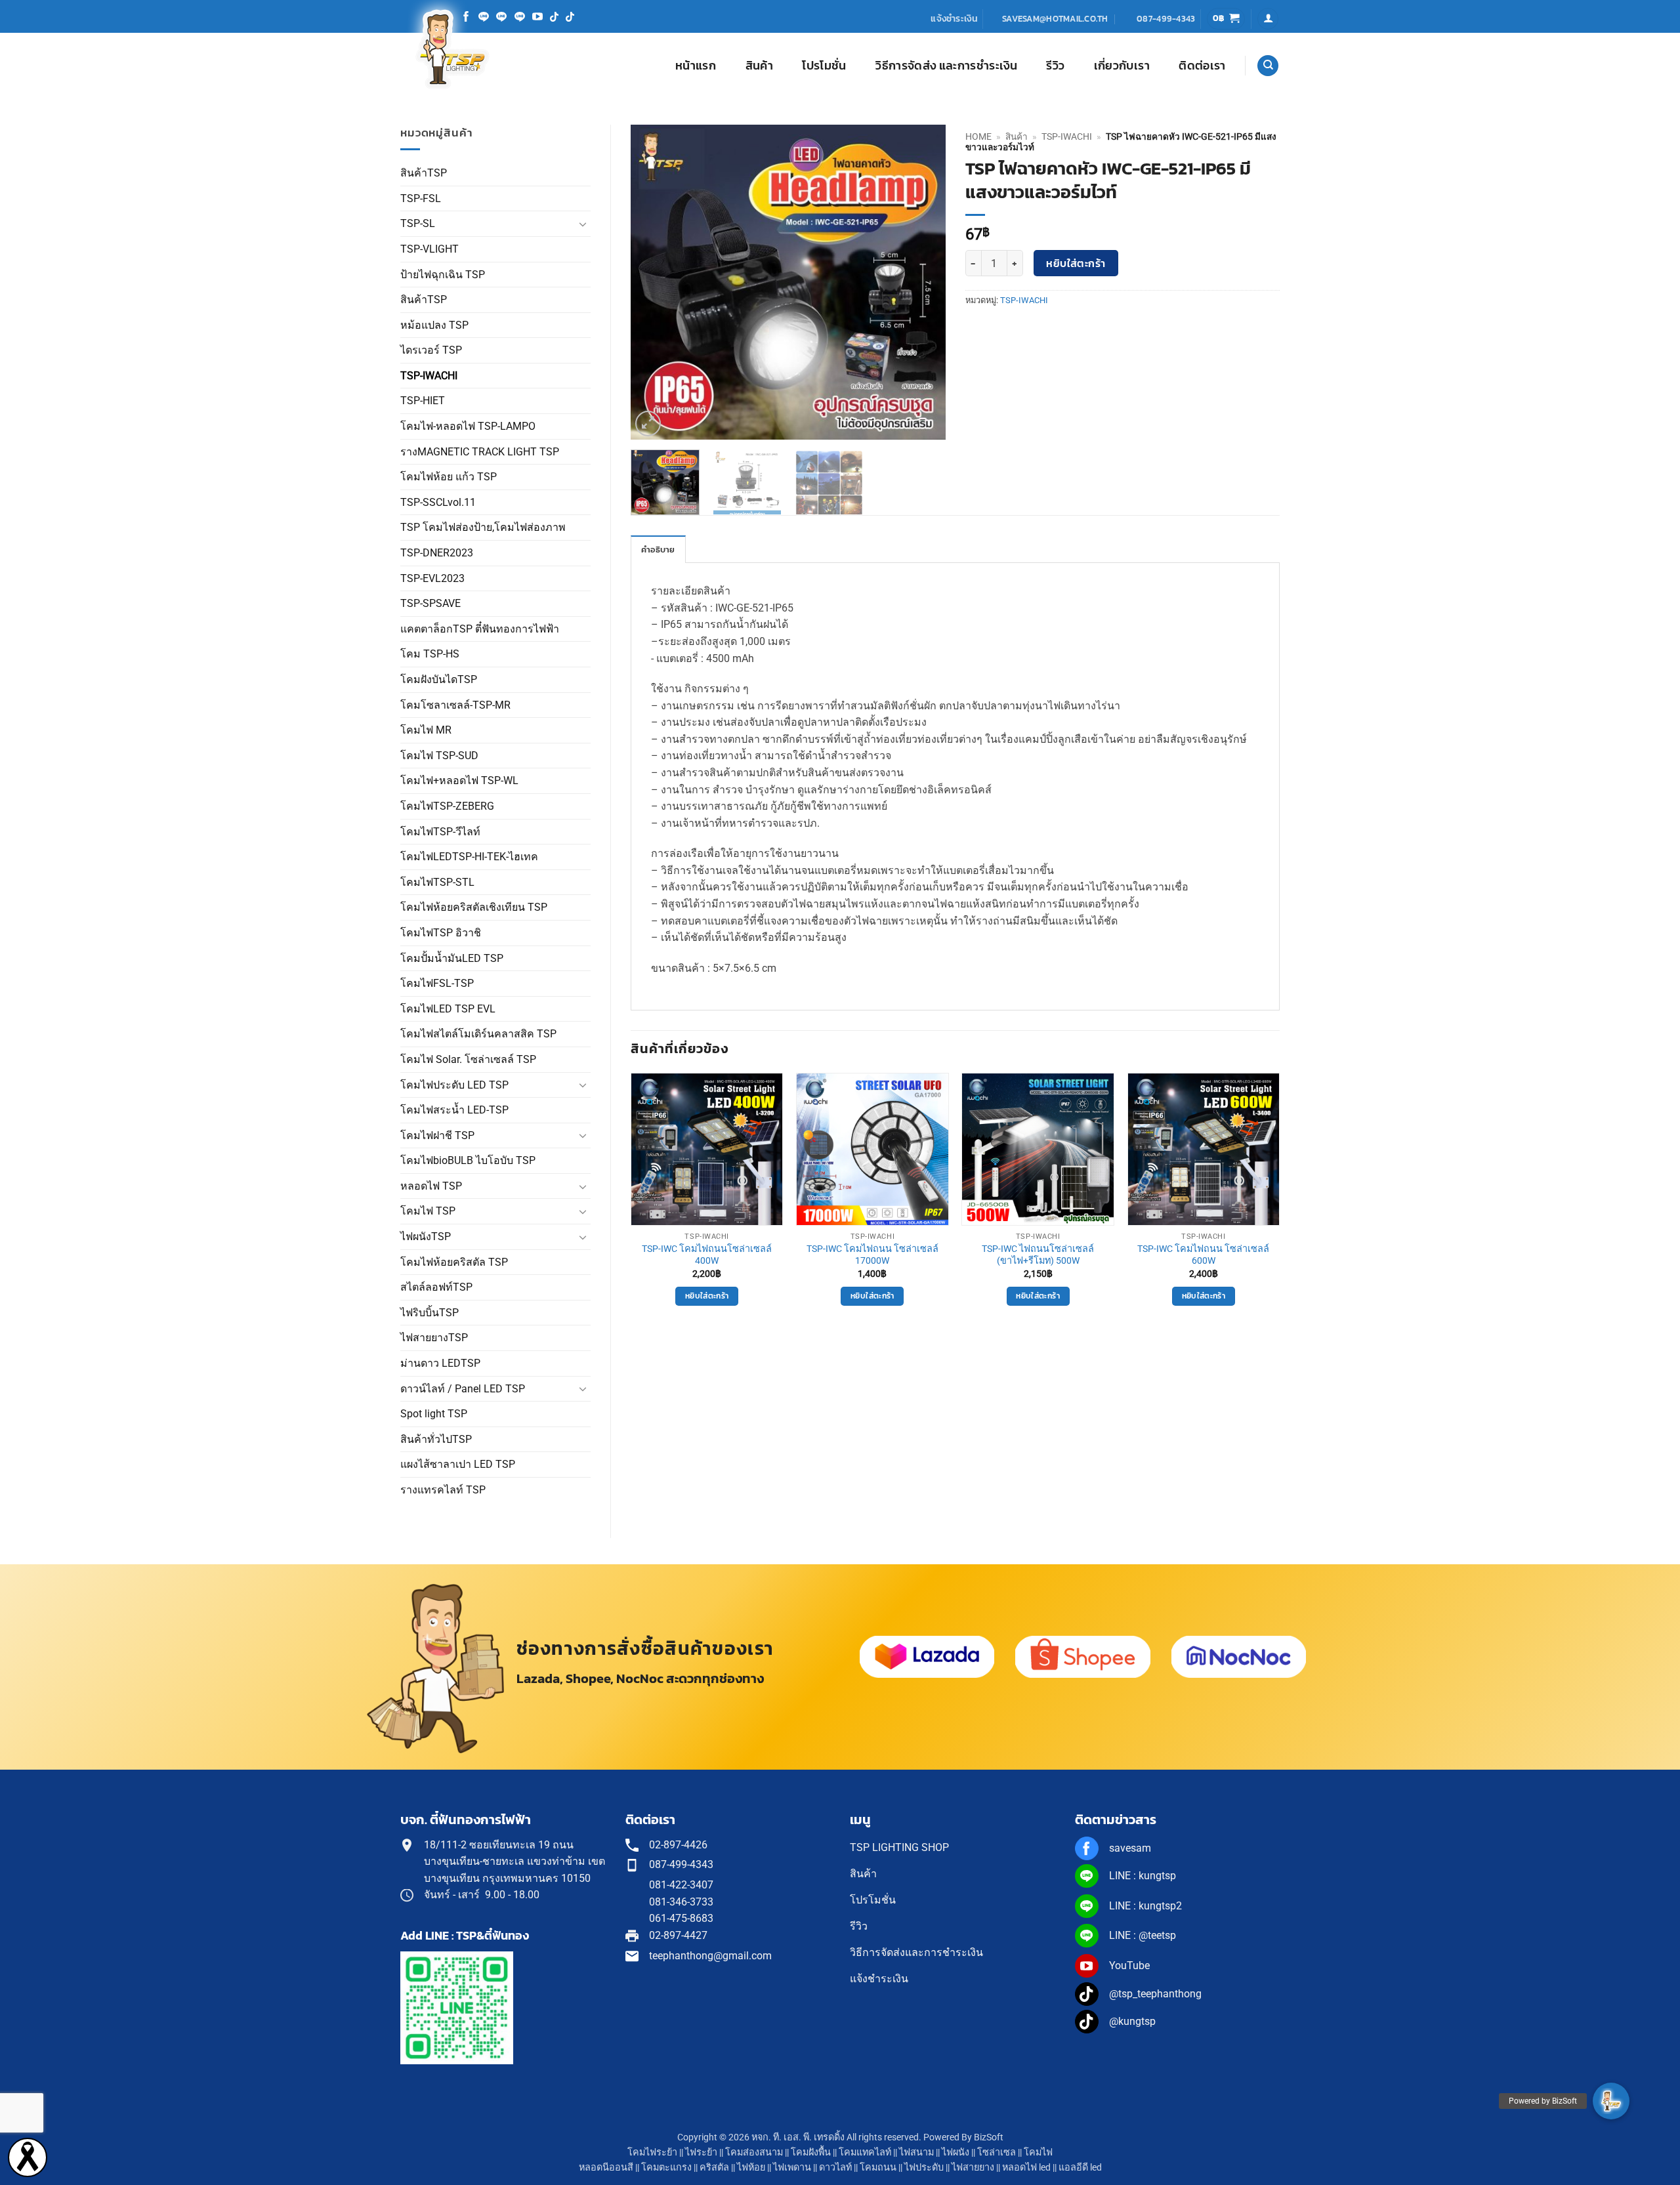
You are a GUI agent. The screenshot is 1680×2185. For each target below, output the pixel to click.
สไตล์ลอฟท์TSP (436, 1287)
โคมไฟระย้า (652, 2153)
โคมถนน (878, 2168)
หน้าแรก (696, 66)
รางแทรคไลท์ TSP (443, 1490)
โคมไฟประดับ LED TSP (454, 1085)
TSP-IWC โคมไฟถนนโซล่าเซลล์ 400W (707, 1255)
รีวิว (1055, 66)
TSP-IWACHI (429, 376)
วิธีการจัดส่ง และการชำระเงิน (946, 66)
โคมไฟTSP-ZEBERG (447, 806)
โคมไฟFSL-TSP (437, 983)
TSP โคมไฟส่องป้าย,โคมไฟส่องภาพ (483, 527)
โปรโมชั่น (824, 66)
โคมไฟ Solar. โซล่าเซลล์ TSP (468, 1059)
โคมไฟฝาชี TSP (437, 1135)
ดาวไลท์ (835, 2168)
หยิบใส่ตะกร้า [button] (707, 1296)
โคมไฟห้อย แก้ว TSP (449, 477)
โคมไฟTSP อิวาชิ (441, 933)
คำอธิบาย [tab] (658, 550)
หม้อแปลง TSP (434, 325)
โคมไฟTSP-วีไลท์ (440, 832)
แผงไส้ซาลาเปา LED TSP (458, 1464)
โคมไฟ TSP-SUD (439, 756)
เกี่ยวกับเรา (1122, 66)
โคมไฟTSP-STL (437, 882)
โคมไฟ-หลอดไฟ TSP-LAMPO (468, 426)
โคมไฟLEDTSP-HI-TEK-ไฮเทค (469, 857)
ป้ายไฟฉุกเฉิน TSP (443, 275)
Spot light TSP (434, 1414)
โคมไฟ (1038, 2153)
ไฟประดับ (924, 2168)
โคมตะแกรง (666, 2168)
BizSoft (989, 2137)
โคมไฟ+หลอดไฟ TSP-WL (459, 780)
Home (978, 136)
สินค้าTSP (424, 173)
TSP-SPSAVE (430, 603)
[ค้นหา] (1268, 66)
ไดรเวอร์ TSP (431, 350)
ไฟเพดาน (792, 2168)
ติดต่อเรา (1202, 66)
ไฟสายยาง (973, 2168)
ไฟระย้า (701, 2153)
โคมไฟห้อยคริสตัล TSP (454, 1262)
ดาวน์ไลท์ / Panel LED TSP (463, 1389)
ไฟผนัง (955, 2153)
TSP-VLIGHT (430, 249)
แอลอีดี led (1080, 2168)
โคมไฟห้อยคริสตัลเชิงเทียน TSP (474, 907)
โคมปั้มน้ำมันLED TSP (452, 958)
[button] (1226, 19)
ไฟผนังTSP (426, 1237)
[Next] (923, 282)
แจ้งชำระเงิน (954, 18)
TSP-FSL (421, 198)
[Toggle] (583, 224)
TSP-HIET (423, 401)
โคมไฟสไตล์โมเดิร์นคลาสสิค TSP (478, 1034)
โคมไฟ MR (426, 730)
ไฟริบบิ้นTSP (430, 1313)
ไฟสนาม (916, 2153)
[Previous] (654, 282)
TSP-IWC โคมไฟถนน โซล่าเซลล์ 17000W (872, 1255)
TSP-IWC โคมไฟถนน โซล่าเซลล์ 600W (1203, 1255)
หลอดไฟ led (1026, 2168)
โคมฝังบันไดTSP (439, 679)
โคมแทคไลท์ (865, 2153)
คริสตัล (714, 2168)
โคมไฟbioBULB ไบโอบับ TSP (468, 1160)
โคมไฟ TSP (428, 1211)
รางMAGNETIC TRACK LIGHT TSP (480, 452)
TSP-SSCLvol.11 (438, 502)
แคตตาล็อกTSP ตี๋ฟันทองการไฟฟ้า (480, 629)
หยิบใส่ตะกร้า (1076, 263)
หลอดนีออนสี (606, 2168)
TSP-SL (418, 223)
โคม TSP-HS (430, 654)
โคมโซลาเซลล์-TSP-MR (455, 705)
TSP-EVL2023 (432, 578)
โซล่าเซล (997, 2153)
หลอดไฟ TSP (431, 1186)
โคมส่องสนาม (754, 2153)
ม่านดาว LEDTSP (440, 1363)
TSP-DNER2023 (437, 553)
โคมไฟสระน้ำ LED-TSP (454, 1110)
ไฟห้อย (751, 2168)
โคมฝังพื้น (811, 2153)
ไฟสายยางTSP (434, 1338)
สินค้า (759, 66)
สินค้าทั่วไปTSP (436, 1439)
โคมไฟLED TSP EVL (448, 1009)
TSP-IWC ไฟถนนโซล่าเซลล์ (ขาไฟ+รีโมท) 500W (1038, 1255)
